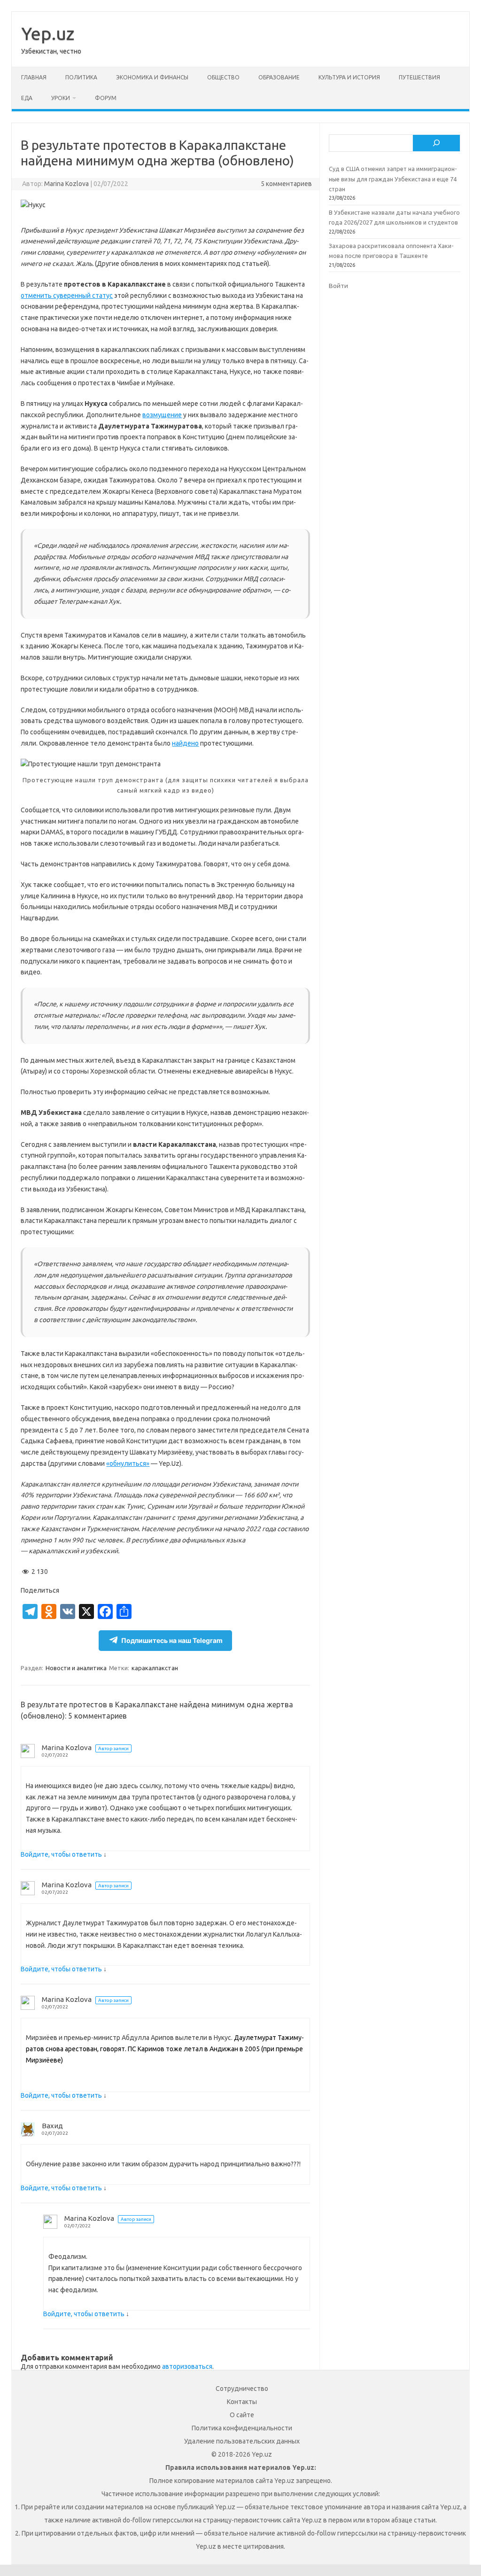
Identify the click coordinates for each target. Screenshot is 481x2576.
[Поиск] (436, 143)
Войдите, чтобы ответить (61, 1854)
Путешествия (419, 77)
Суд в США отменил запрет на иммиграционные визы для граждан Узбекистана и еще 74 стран (393, 179)
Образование (279, 77)
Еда (27, 98)
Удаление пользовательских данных (242, 2441)
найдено (185, 743)
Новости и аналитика (76, 1668)
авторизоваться (187, 2366)
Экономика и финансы (152, 77)
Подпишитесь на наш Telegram (172, 1640)
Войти (338, 286)
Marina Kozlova (66, 184)
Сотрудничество (242, 2389)
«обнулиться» (128, 1463)
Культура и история (349, 77)
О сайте (242, 2415)
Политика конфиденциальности (242, 2428)
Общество (223, 77)
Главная (34, 77)
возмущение (162, 415)
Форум (106, 98)
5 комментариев (286, 184)
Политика (81, 77)
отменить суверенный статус (67, 296)
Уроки (61, 98)
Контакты (242, 2402)
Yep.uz (48, 33)
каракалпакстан (155, 1668)
